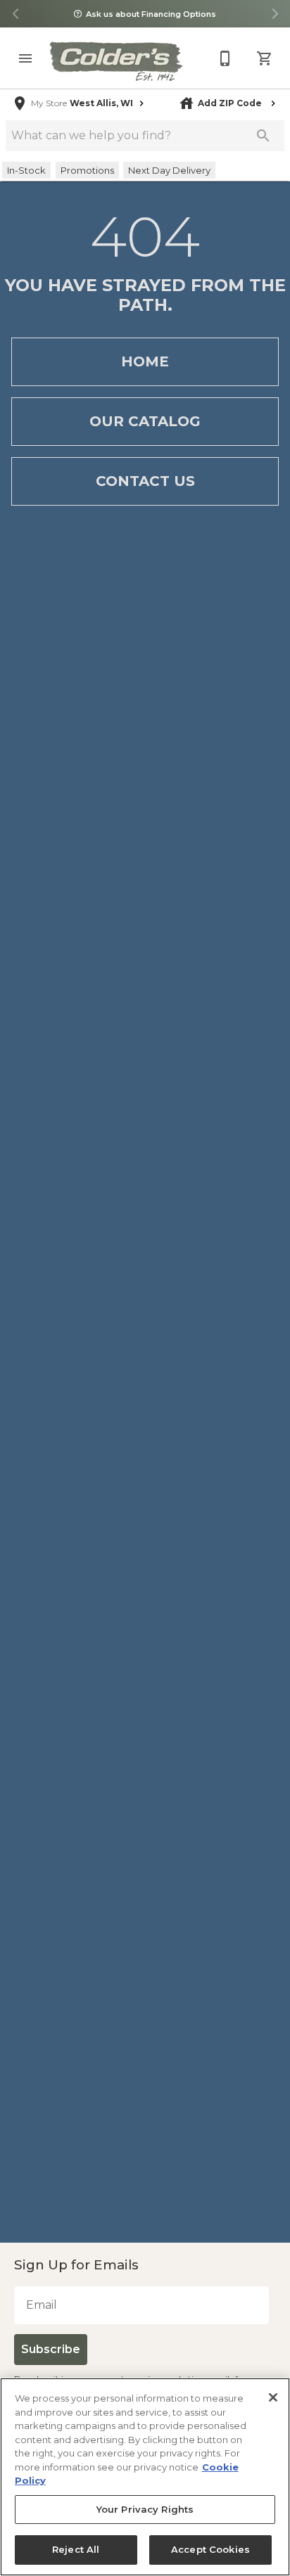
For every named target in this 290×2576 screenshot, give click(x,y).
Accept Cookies (210, 2550)
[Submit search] (263, 136)
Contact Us (145, 481)
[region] (145, 2477)
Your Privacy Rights (145, 2510)
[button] (25, 58)
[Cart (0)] (265, 58)
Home (145, 361)
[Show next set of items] (275, 14)
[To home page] (115, 61)
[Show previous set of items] (15, 14)
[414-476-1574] (225, 58)
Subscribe (49, 2349)
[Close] (273, 2397)
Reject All (76, 2550)
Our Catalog (145, 421)
